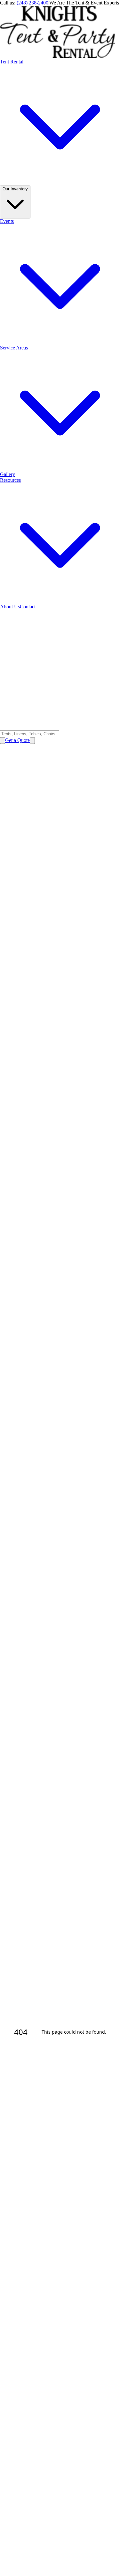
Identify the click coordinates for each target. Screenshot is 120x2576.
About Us (10, 607)
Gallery (8, 474)
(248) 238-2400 (32, 3)
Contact (28, 607)
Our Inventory (15, 189)
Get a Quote (17, 740)
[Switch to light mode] (3, 741)
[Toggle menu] (32, 741)
